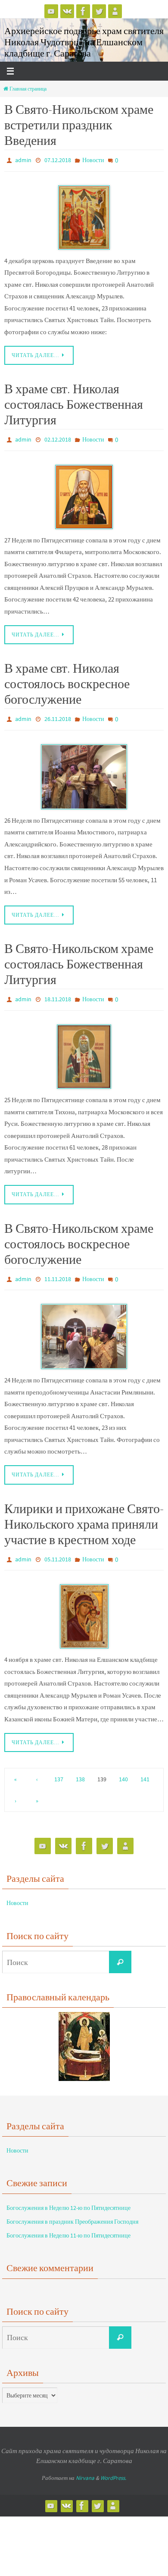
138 (80, 1765)
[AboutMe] (115, 11)
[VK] (67, 11)
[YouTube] (51, 11)
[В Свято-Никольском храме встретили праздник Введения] (84, 215)
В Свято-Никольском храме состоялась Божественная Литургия (79, 957)
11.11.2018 (58, 1269)
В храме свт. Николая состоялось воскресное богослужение (67, 679)
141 (145, 1765)
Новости (93, 160)
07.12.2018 (58, 160)
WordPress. (113, 2464)
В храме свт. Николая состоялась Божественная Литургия (74, 402)
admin (23, 160)
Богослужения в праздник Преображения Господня (72, 2207)
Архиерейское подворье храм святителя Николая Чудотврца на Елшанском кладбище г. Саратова (84, 42)
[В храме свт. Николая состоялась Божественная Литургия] (84, 492)
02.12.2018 (58, 437)
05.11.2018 (58, 1547)
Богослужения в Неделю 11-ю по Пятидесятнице (68, 2221)
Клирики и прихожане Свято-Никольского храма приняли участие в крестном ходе (84, 1512)
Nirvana (85, 2464)
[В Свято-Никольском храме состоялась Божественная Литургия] (84, 1047)
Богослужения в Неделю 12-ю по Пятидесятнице (68, 2193)
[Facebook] (83, 11)
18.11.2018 (58, 992)
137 (59, 1765)
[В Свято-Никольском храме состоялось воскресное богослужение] (84, 1324)
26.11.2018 (58, 714)
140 (123, 1765)
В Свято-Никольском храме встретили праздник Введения (79, 125)
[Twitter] (99, 11)
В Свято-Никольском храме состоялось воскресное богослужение (79, 1234)
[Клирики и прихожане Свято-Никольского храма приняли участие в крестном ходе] (84, 1602)
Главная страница (28, 89)
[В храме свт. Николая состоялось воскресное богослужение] (84, 769)
